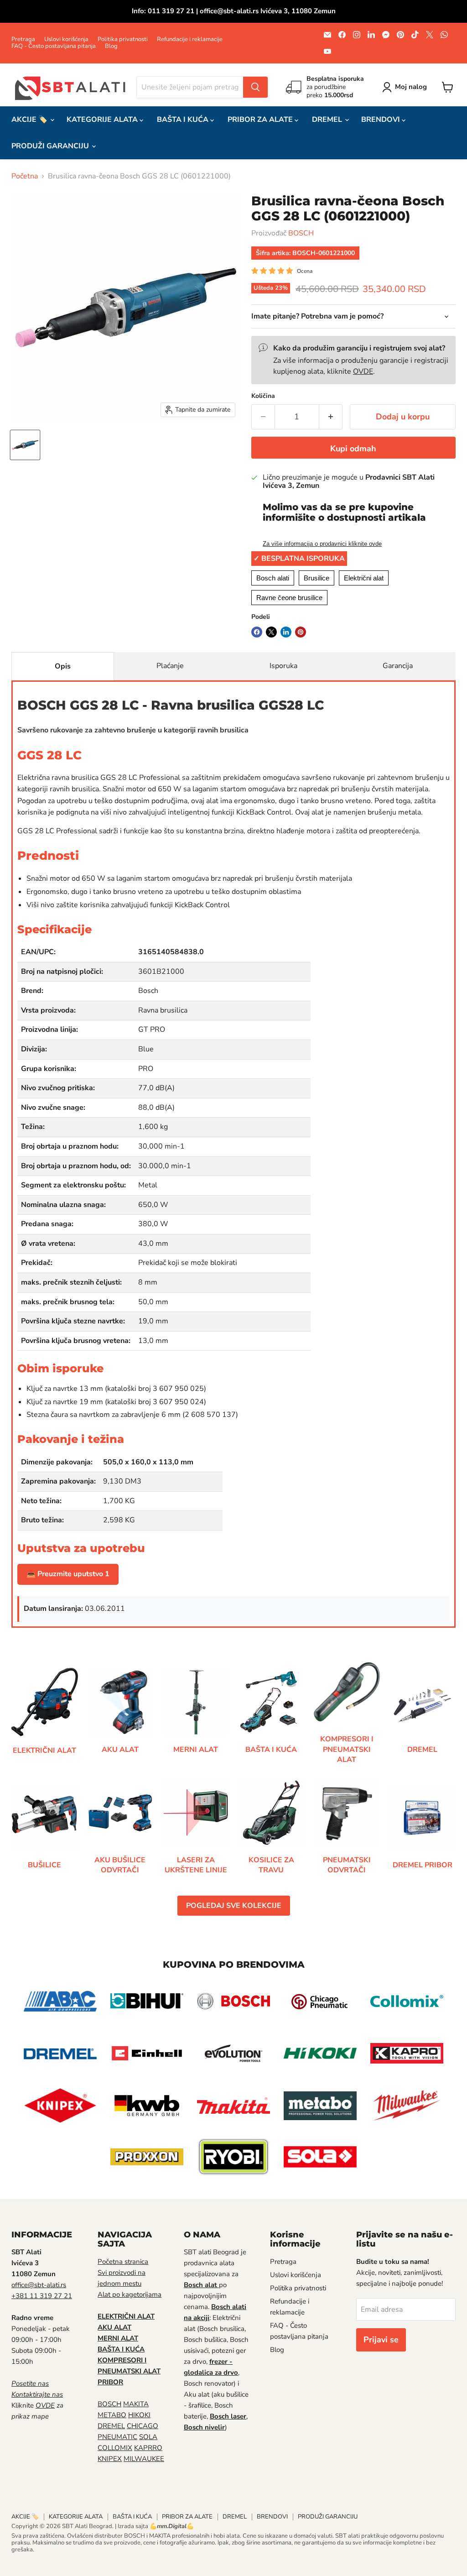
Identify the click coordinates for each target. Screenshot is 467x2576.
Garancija (398, 666)
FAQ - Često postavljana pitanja (54, 46)
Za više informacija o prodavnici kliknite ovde (322, 544)
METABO (112, 2415)
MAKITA (136, 2404)
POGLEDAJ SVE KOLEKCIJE (234, 1906)
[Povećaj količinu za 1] (331, 417)
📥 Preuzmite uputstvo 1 (68, 1574)
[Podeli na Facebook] (257, 632)
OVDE (363, 371)
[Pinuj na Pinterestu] (301, 632)
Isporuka (283, 666)
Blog (111, 46)
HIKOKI (139, 2415)
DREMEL (328, 120)
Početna (25, 176)
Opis (63, 666)
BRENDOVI (381, 120)
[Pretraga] (255, 87)
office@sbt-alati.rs (39, 2285)
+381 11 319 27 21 (42, 2296)
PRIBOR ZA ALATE (261, 120)
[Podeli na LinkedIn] (286, 632)
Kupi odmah (353, 449)
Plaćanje (170, 666)
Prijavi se (381, 2340)
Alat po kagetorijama (130, 2294)
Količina (263, 396)
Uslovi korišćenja (66, 39)
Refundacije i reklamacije (190, 39)
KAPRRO (148, 2448)
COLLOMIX (115, 2448)
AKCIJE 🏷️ (30, 120)
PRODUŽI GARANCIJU (51, 146)
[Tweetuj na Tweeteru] (271, 632)
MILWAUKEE (144, 2459)
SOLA (148, 2437)
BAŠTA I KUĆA (184, 120)
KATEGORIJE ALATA (103, 120)
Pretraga (23, 39)
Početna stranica (123, 2262)
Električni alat (364, 578)
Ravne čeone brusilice (289, 598)
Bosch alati (273, 578)
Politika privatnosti (123, 39)
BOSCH (301, 233)
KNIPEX (110, 2459)
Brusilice (317, 578)
